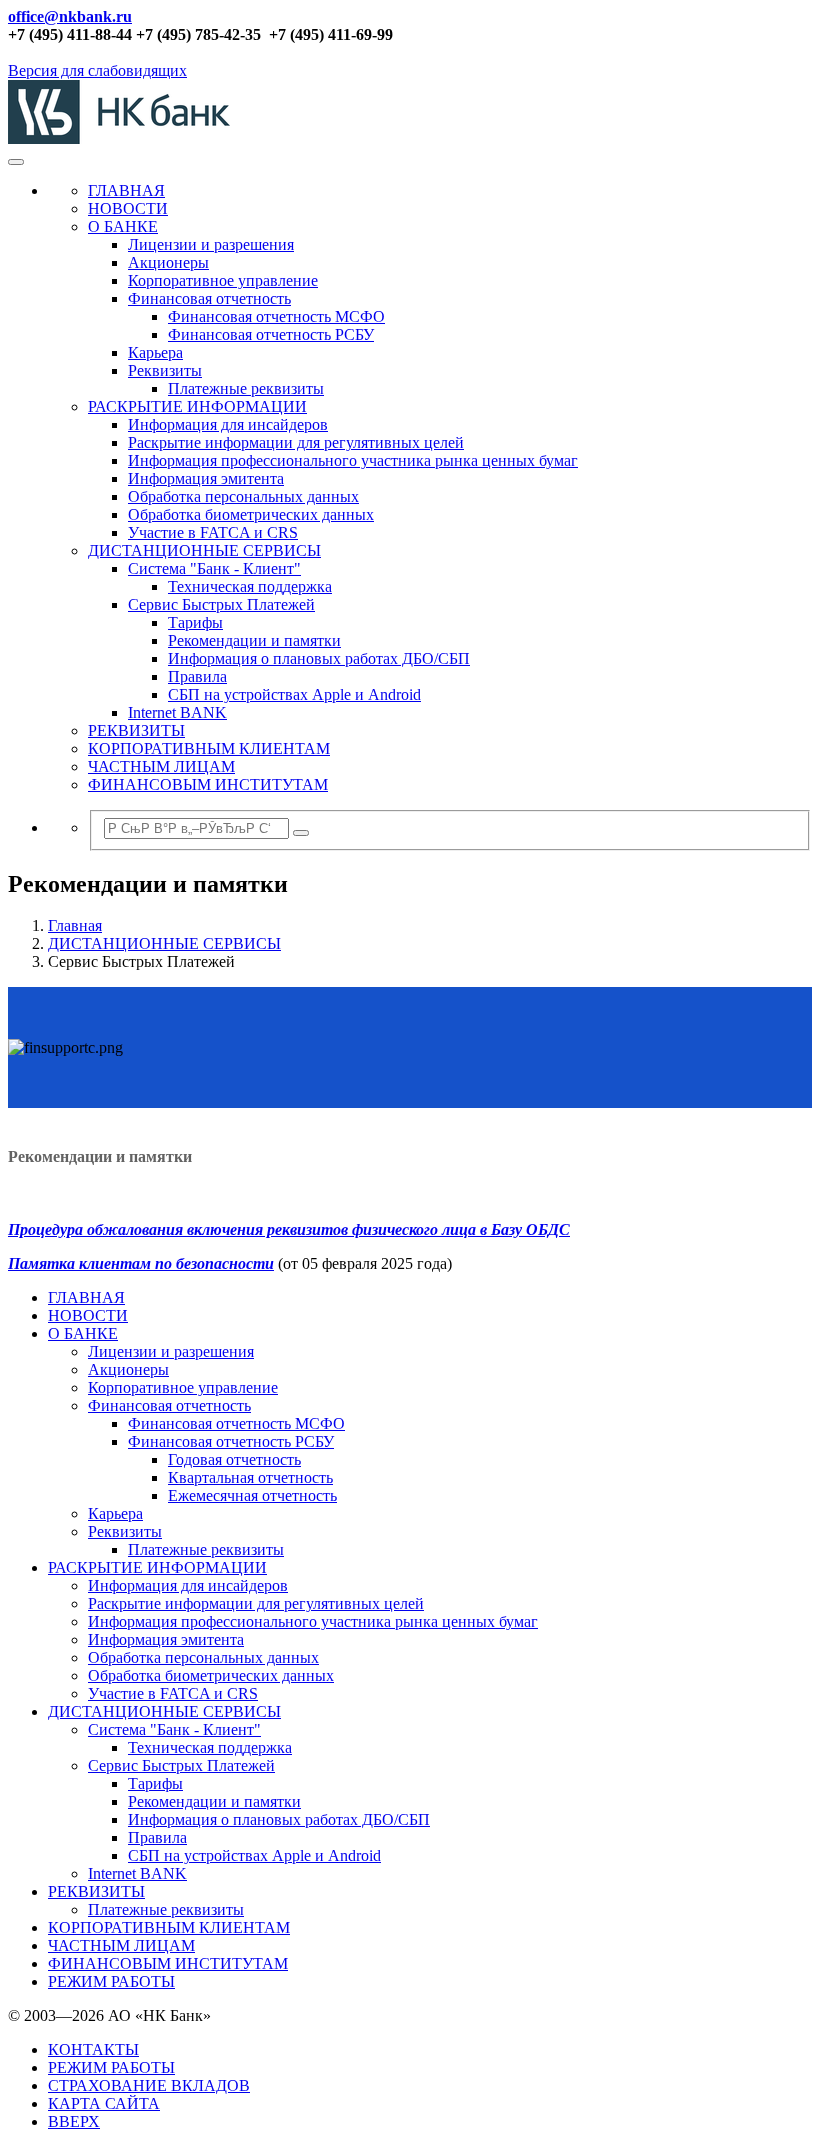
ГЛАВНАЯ (126, 190)
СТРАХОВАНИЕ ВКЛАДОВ (149, 2085)
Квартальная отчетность (250, 1477)
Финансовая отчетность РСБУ (271, 334)
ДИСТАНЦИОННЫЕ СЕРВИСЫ (204, 550)
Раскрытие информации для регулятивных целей (296, 442)
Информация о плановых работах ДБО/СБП (319, 658)
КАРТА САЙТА (104, 2103)
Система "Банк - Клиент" (214, 568)
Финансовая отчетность (209, 298)
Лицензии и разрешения (211, 244)
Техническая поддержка (250, 586)
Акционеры (168, 262)
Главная (75, 925)
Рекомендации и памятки (254, 640)
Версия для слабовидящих (97, 70)
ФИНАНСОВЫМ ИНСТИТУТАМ (208, 784)
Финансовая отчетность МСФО (276, 316)
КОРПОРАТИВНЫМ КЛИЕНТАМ (209, 748)
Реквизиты (165, 370)
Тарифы (195, 622)
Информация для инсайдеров (228, 424)
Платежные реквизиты (246, 388)
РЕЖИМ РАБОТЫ (111, 1981)
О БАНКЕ (123, 226)
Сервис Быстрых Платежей (221, 604)
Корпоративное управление (223, 280)
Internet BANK (177, 712)
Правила (197, 676)
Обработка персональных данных (243, 496)
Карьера (155, 352)
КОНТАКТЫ (93, 2049)
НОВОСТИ (128, 208)
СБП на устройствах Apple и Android (294, 694)
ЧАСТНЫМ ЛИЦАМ (161, 766)
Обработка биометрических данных (251, 514)
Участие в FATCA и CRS (213, 532)
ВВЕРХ (74, 2121)
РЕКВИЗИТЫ (136, 730)
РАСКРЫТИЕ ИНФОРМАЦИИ (197, 406)
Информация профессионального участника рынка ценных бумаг (353, 460)
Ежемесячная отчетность (252, 1495)
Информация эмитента (206, 478)
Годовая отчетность (234, 1459)
